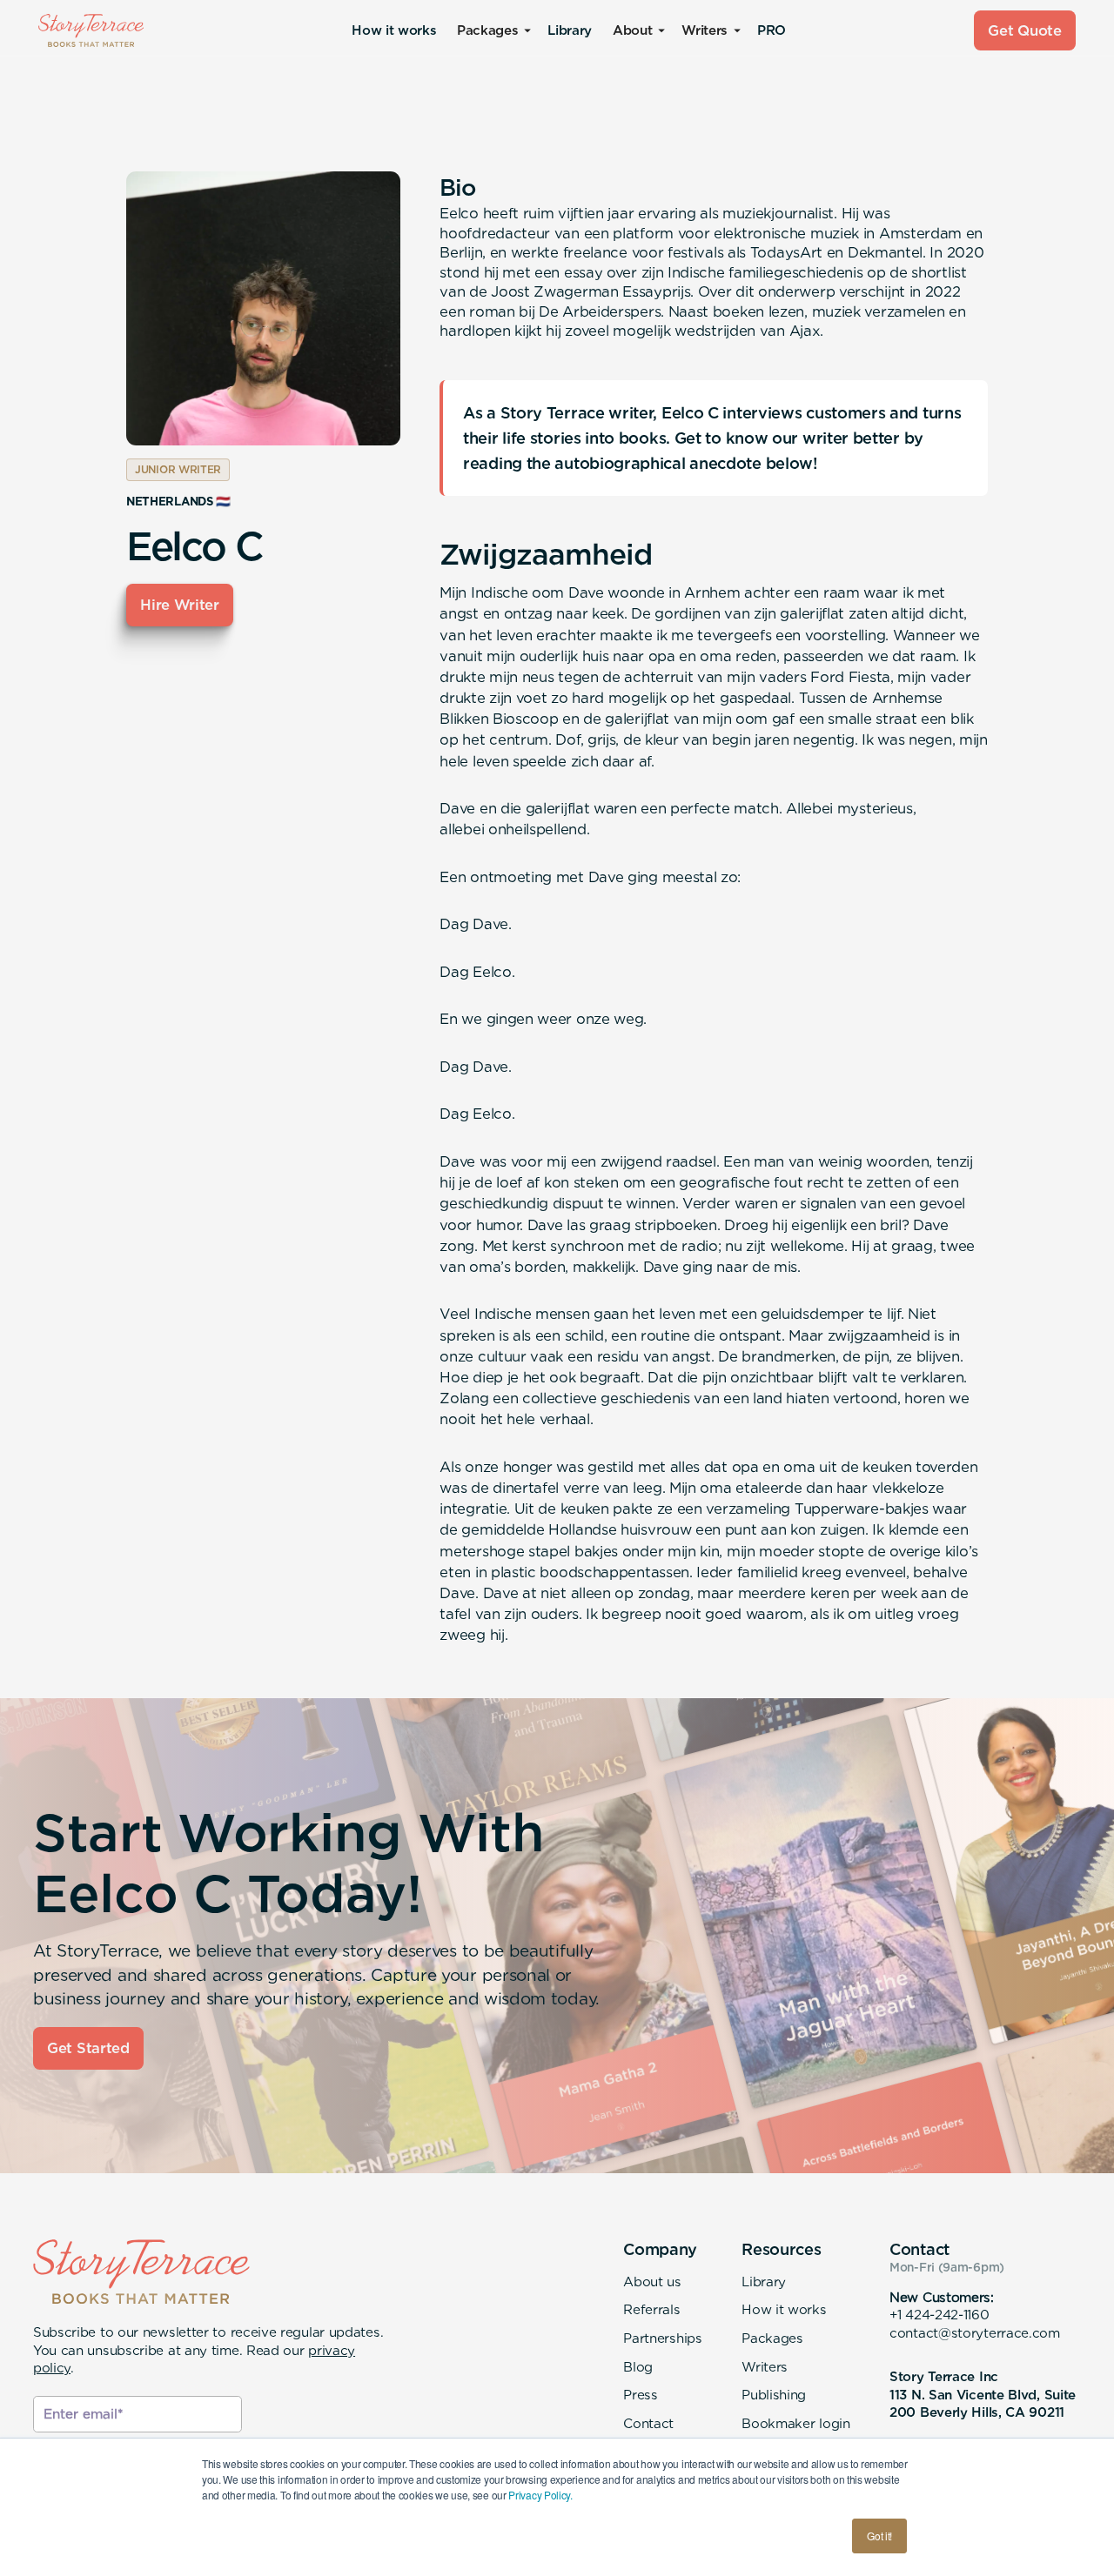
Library (569, 30)
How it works (394, 30)
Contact (648, 2423)
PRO (772, 30)
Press (640, 2395)
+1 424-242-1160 (939, 2315)
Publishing (774, 2395)
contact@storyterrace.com (975, 2333)
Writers (765, 2367)
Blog (638, 2367)
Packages (772, 2338)
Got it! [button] (879, 2536)
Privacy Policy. (540, 2495)
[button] (492, 31)
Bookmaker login (795, 2423)
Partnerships (662, 2338)
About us (652, 2282)
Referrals (651, 2309)
